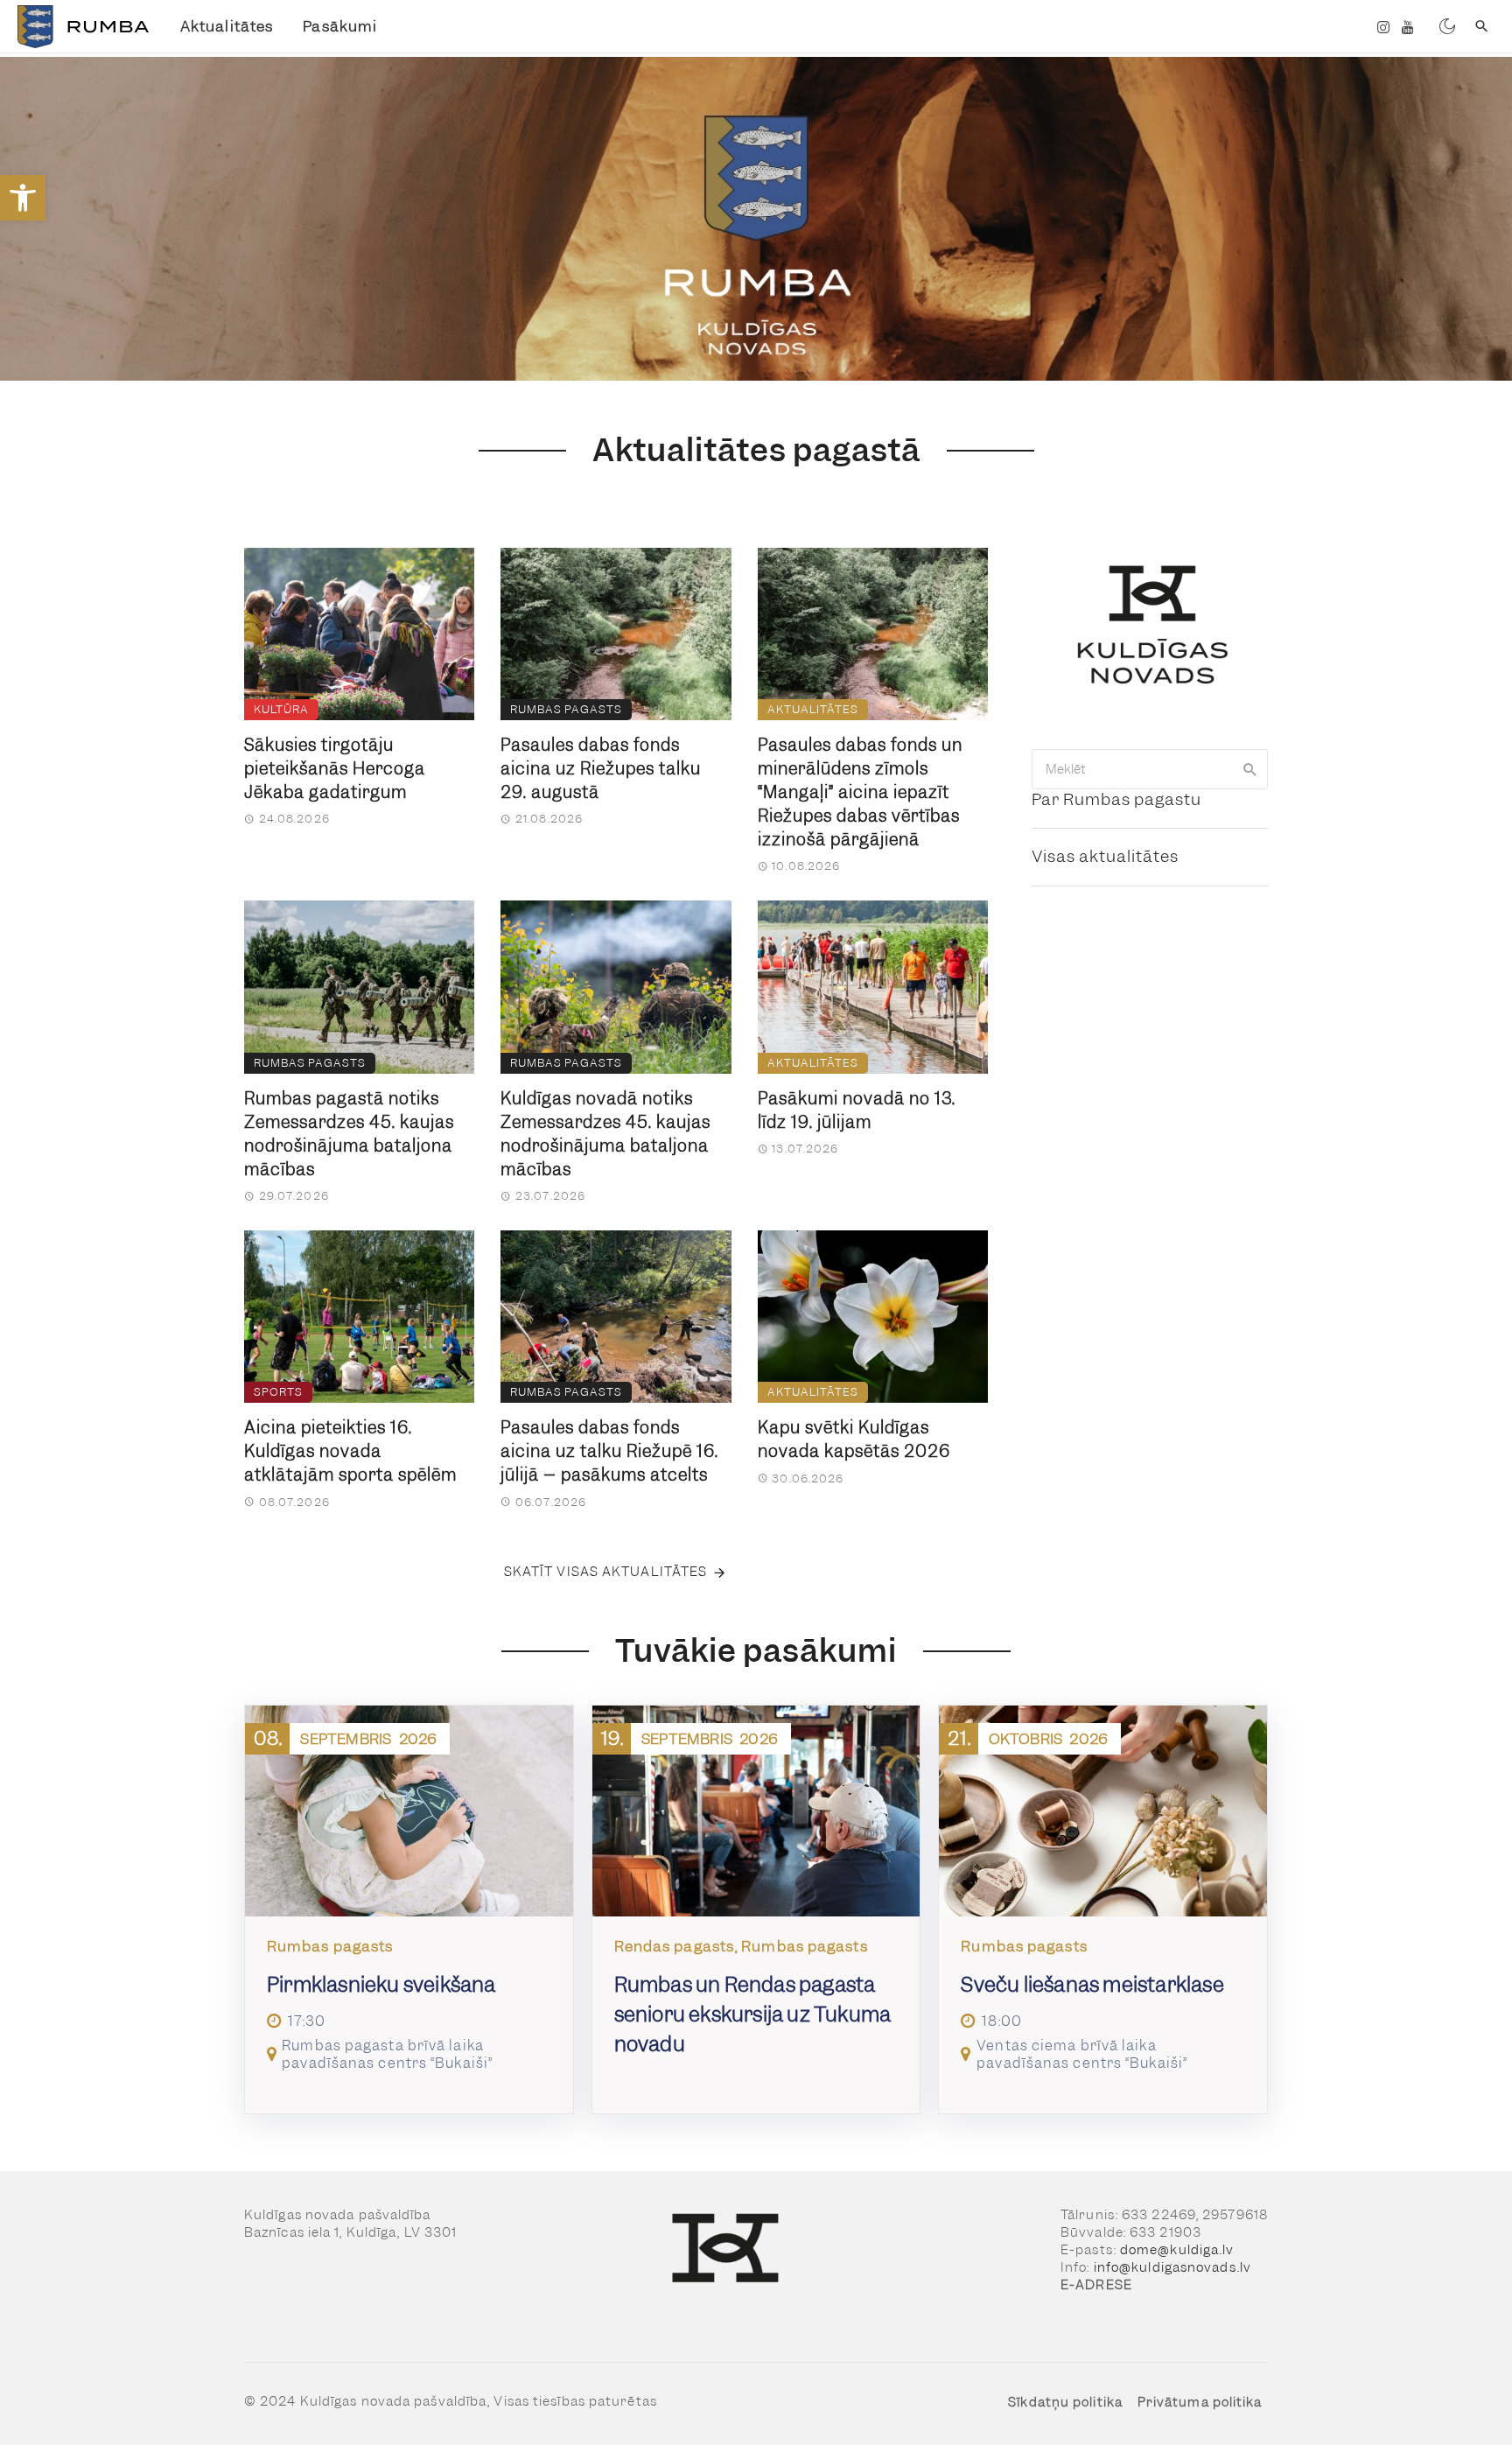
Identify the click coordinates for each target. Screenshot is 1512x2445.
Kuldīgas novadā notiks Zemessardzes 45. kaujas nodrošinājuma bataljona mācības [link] (605, 1134)
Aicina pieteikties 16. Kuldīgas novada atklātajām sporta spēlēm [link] (350, 1451)
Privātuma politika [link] (1200, 2402)
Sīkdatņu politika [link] (1065, 2402)
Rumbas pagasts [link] (566, 709)
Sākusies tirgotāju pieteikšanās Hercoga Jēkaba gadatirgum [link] (335, 769)
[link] (23, 198)
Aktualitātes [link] (227, 26)
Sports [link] (278, 1392)
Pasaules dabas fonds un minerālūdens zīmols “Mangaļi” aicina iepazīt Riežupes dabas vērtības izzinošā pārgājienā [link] (860, 792)
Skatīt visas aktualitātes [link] (606, 1572)
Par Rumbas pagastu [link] (1116, 799)
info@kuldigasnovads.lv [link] (1172, 2267)
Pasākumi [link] (340, 26)
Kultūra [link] (281, 709)
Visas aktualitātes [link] (1105, 856)
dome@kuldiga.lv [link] (1177, 2250)
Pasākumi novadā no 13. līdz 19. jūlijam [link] (857, 1110)
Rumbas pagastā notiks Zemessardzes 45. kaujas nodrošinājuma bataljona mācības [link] (349, 1134)
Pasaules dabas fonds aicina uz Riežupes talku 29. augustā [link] (601, 769)
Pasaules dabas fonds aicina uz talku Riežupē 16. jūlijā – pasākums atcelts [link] (609, 1451)
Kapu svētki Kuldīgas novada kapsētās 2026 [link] (854, 1440)
